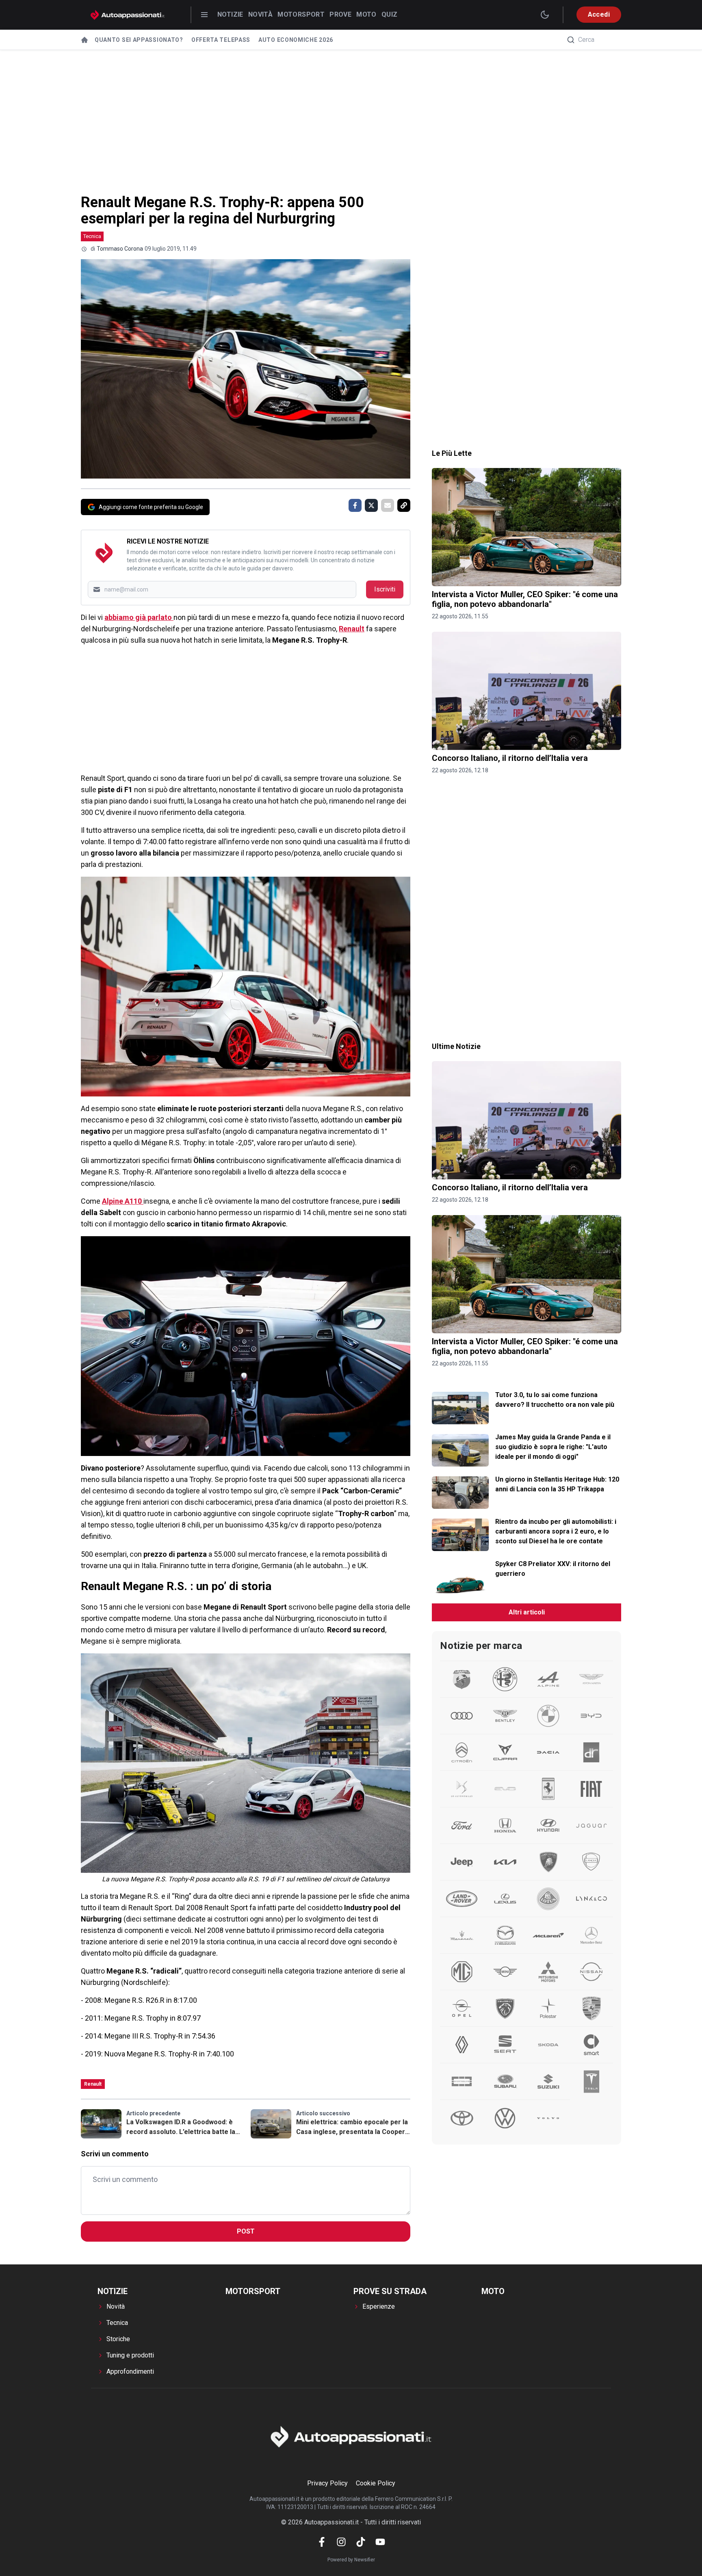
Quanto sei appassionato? (139, 40)
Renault (352, 629)
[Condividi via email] (388, 505)
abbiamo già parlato (139, 617)
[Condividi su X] (371, 505)
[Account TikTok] (361, 2542)
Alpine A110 (123, 1201)
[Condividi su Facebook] (355, 505)
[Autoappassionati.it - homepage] (128, 15)
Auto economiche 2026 (296, 40)
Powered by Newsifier (351, 2560)
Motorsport (301, 14)
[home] (84, 40)
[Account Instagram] (341, 2542)
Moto (366, 14)
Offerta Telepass (221, 40)
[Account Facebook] (322, 2542)
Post (246, 2231)
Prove (340, 14)
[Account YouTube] (380, 2542)
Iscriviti (385, 589)
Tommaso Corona (120, 249)
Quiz (390, 14)
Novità (260, 14)
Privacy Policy (327, 2483)
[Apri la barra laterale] (204, 15)
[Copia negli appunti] (404, 505)
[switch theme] (545, 15)
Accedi (599, 14)
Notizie (230, 14)
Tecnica (92, 236)
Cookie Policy (376, 2483)
